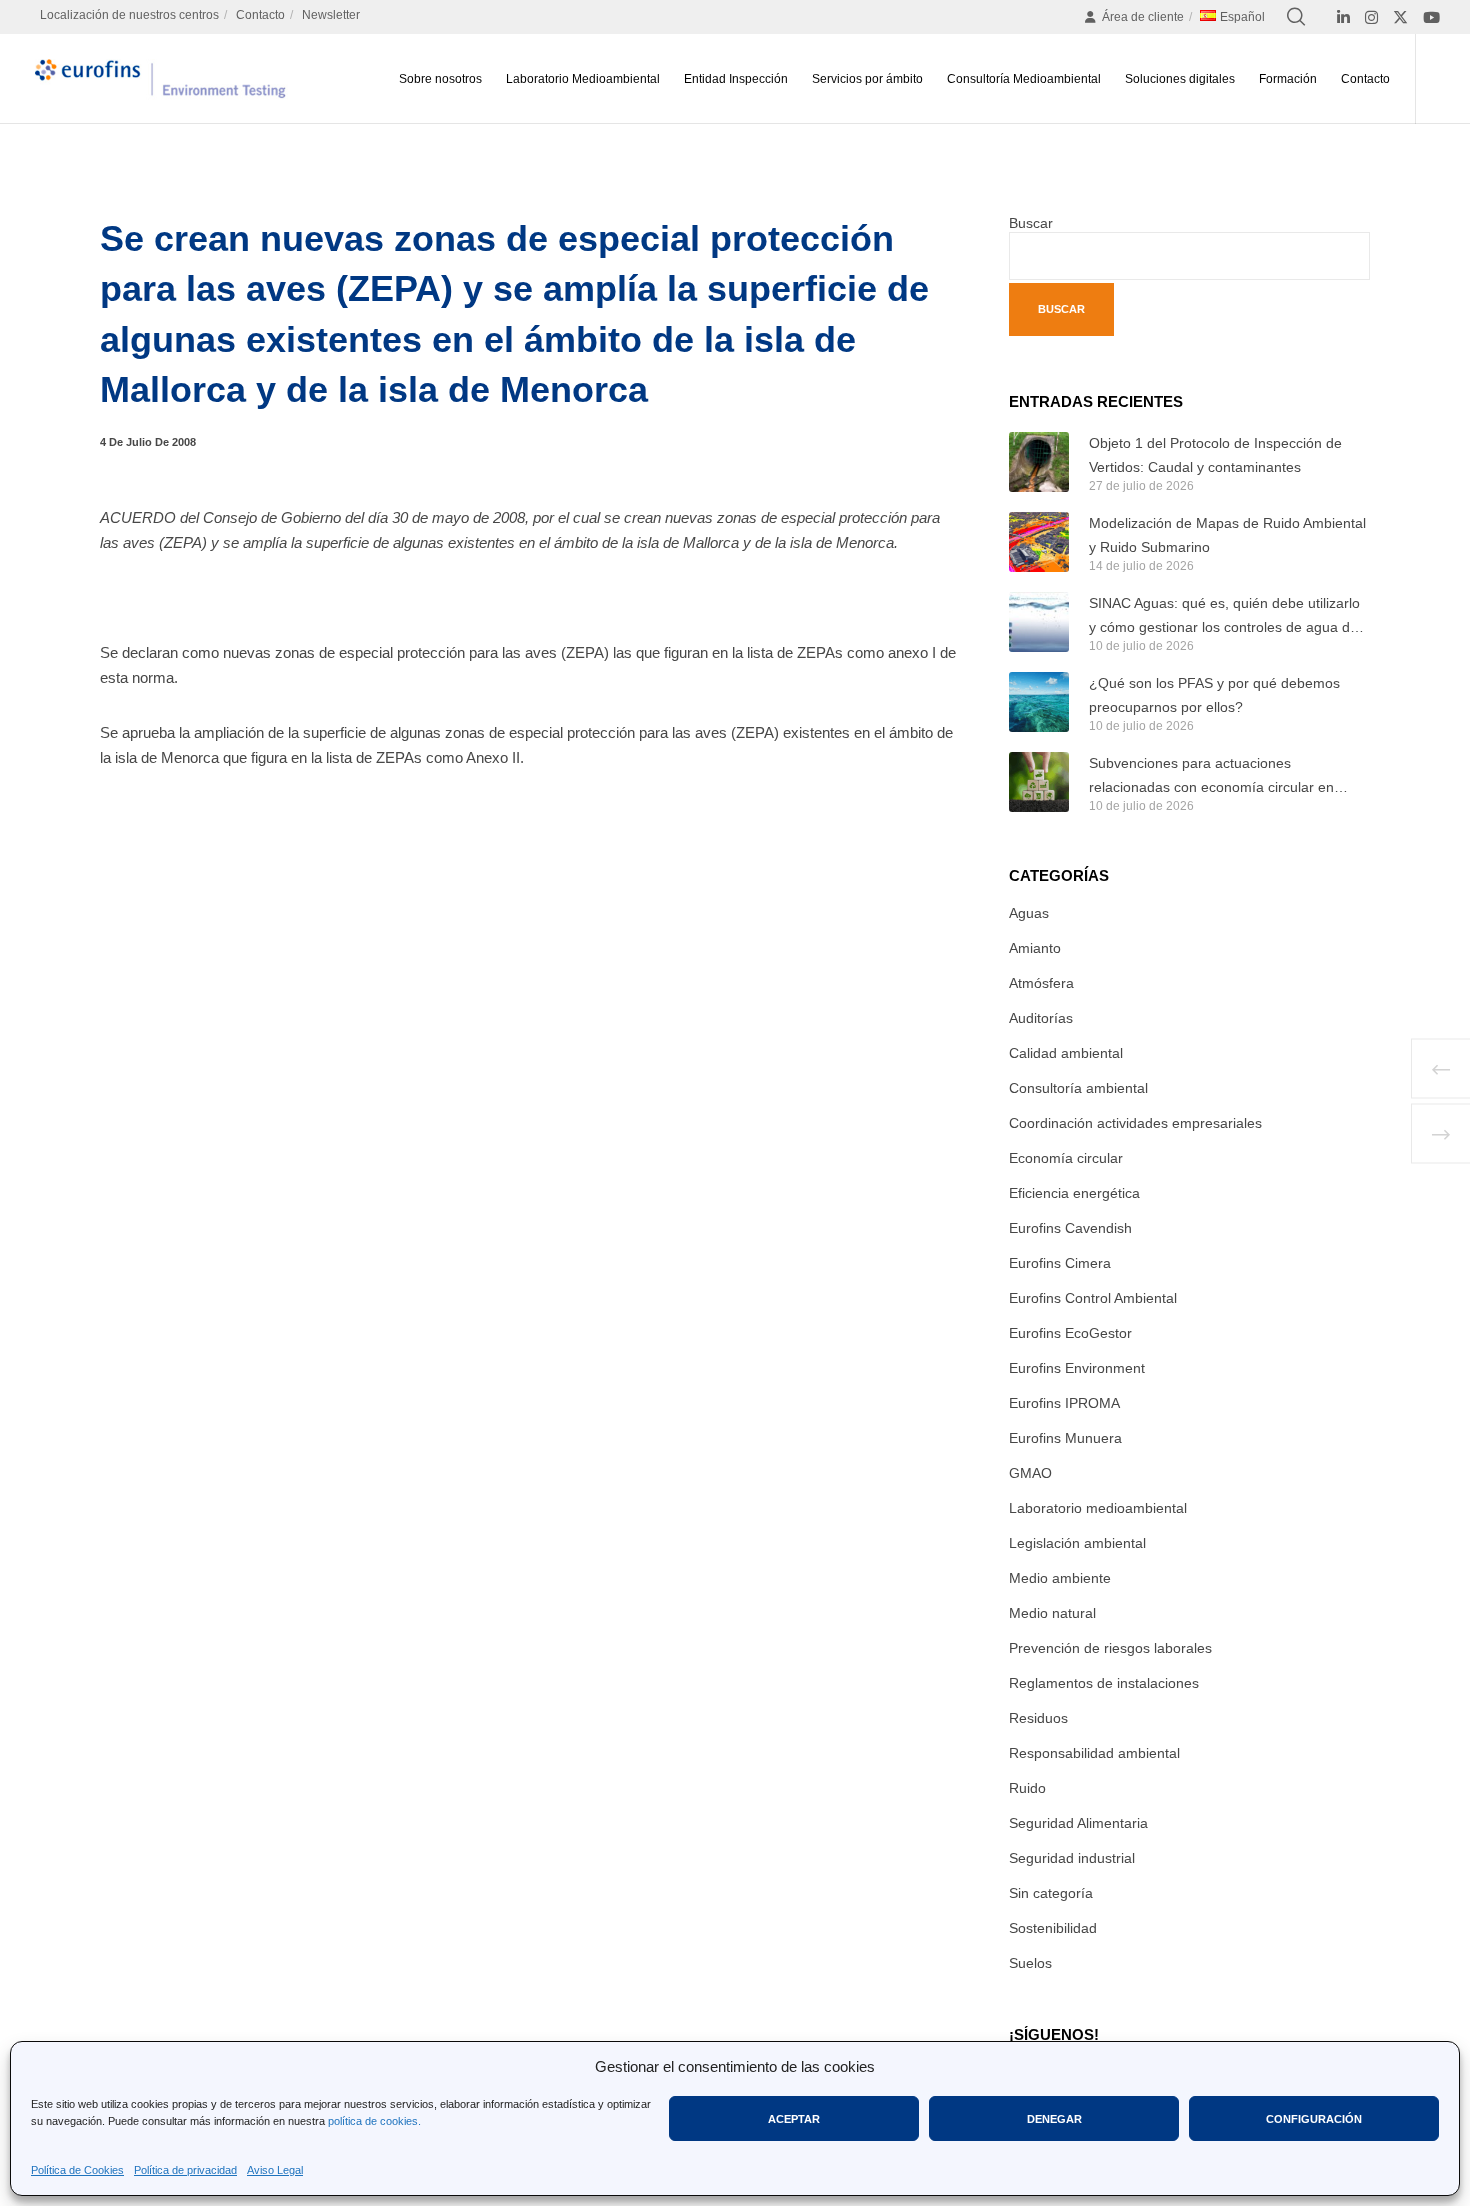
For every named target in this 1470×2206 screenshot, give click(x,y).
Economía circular (1066, 1158)
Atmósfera (1041, 983)
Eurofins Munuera (1065, 1438)
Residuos (1038, 1718)
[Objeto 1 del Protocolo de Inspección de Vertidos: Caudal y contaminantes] (1039, 462)
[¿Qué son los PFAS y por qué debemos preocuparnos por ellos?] (1039, 702)
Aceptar (794, 2119)
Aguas (1029, 913)
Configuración (1314, 2119)
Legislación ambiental (1077, 1543)
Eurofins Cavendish (1070, 1228)
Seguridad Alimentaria (1078, 1823)
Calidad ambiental (1066, 1053)
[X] (1400, 17)
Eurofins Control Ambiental (1093, 1298)
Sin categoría (1051, 1893)
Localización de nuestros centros (129, 15)
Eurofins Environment (1077, 1368)
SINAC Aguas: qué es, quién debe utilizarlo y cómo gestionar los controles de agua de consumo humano (1224, 617)
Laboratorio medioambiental (1098, 1508)
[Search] (1296, 17)
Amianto (1035, 948)
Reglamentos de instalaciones (1104, 1683)
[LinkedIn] (1343, 17)
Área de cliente (1143, 17)
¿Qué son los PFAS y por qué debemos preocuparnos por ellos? (1214, 695)
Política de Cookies (77, 2170)
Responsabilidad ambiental (1094, 1753)
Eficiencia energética (1074, 1193)
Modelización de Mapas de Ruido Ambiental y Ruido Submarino (1227, 535)
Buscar (1031, 223)
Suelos (1030, 1963)
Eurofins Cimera (1060, 1263)
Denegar (1054, 2119)
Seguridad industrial (1072, 1858)
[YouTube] (1431, 17)
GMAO (1030, 1473)
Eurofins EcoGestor (1070, 1333)
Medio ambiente (1060, 1578)
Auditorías (1041, 1018)
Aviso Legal (275, 2170)
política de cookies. (374, 2121)
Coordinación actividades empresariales (1135, 1123)
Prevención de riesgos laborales (1110, 1648)
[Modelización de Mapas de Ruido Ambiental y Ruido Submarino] (1039, 542)
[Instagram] (1371, 17)
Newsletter (331, 15)
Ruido (1027, 1788)
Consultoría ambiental (1078, 1088)
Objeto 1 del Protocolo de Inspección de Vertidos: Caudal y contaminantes (1215, 455)
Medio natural (1052, 1613)
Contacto (260, 15)
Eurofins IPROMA (1064, 1403)
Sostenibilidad (1053, 1928)
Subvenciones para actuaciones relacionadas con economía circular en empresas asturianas (1211, 777)
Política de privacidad (185, 2170)
